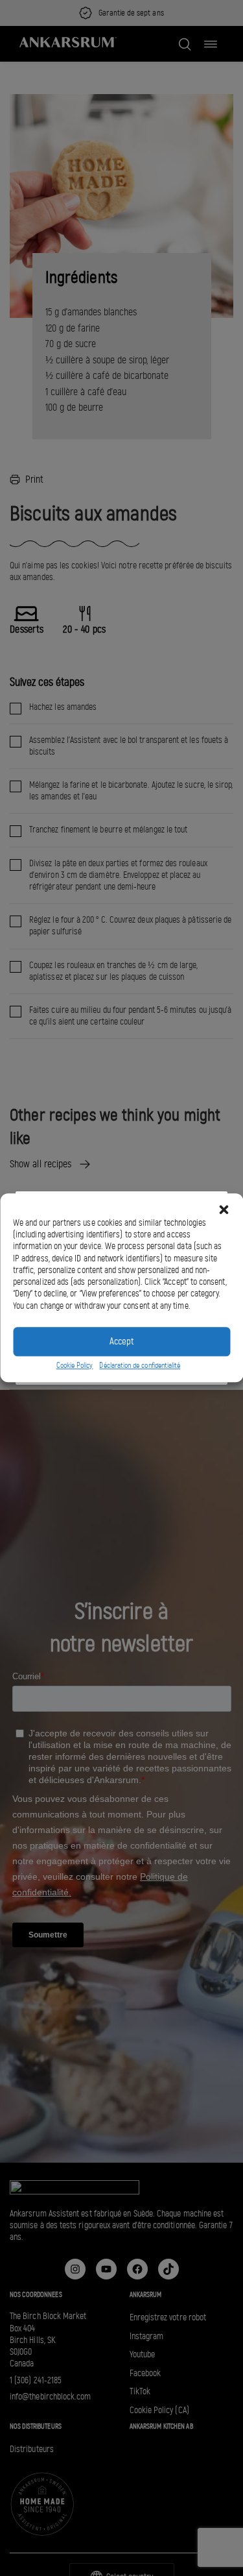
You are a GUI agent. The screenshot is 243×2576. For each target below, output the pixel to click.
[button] (224, 1209)
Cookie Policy (75, 1365)
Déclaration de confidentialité (140, 1365)
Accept (121, 1342)
